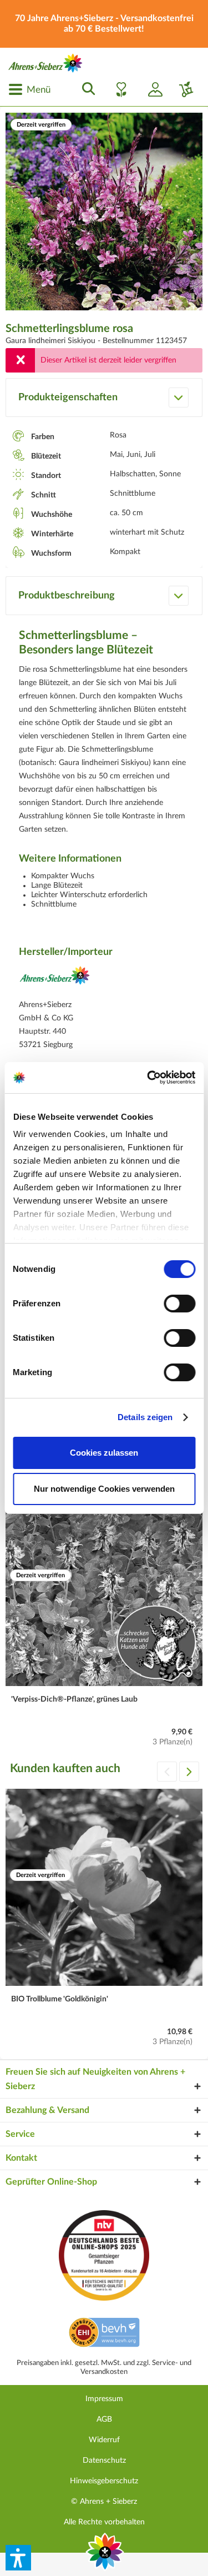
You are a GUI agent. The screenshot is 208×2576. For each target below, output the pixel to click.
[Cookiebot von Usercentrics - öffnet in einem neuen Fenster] (148, 1078)
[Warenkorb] (182, 89)
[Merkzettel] (118, 89)
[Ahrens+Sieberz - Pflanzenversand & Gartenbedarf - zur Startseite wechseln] (45, 63)
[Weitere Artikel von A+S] (55, 980)
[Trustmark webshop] (104, 2334)
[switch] (179, 1304)
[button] (18, 2558)
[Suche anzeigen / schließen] (85, 89)
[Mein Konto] (151, 89)
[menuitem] (29, 89)
